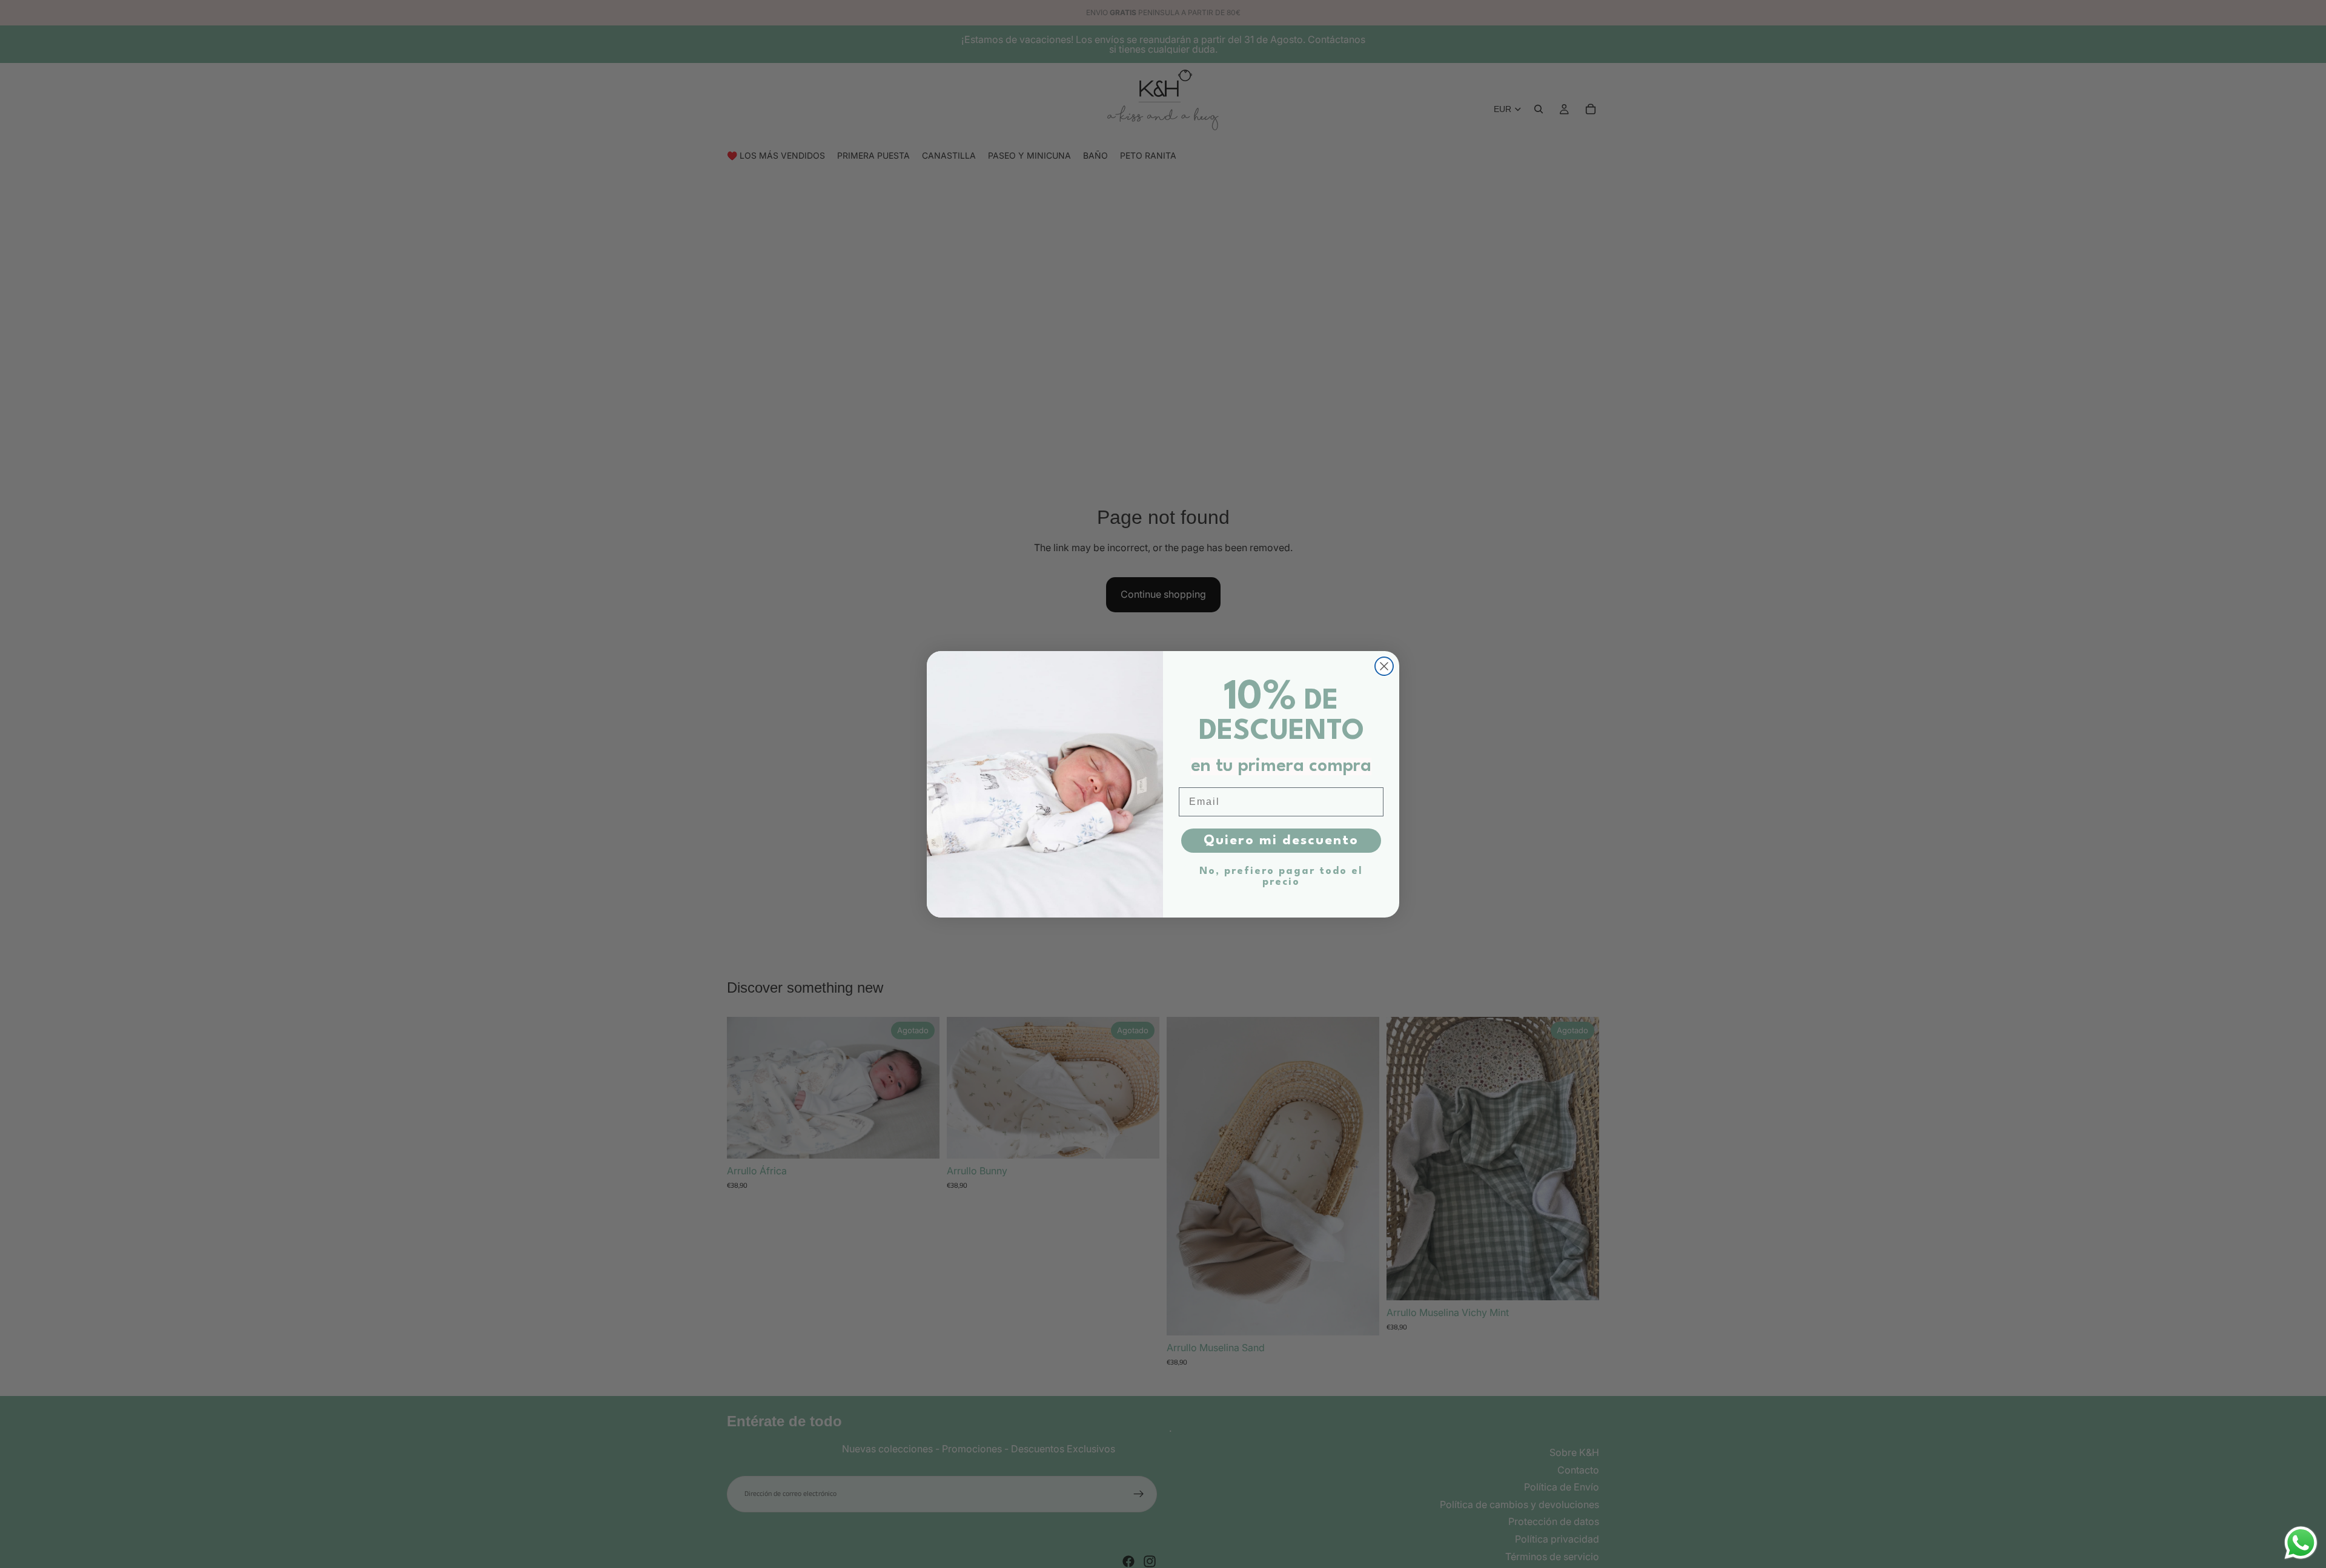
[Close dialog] (1384, 666)
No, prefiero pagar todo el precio (1281, 877)
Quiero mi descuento (1281, 841)
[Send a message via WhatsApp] (2301, 1543)
